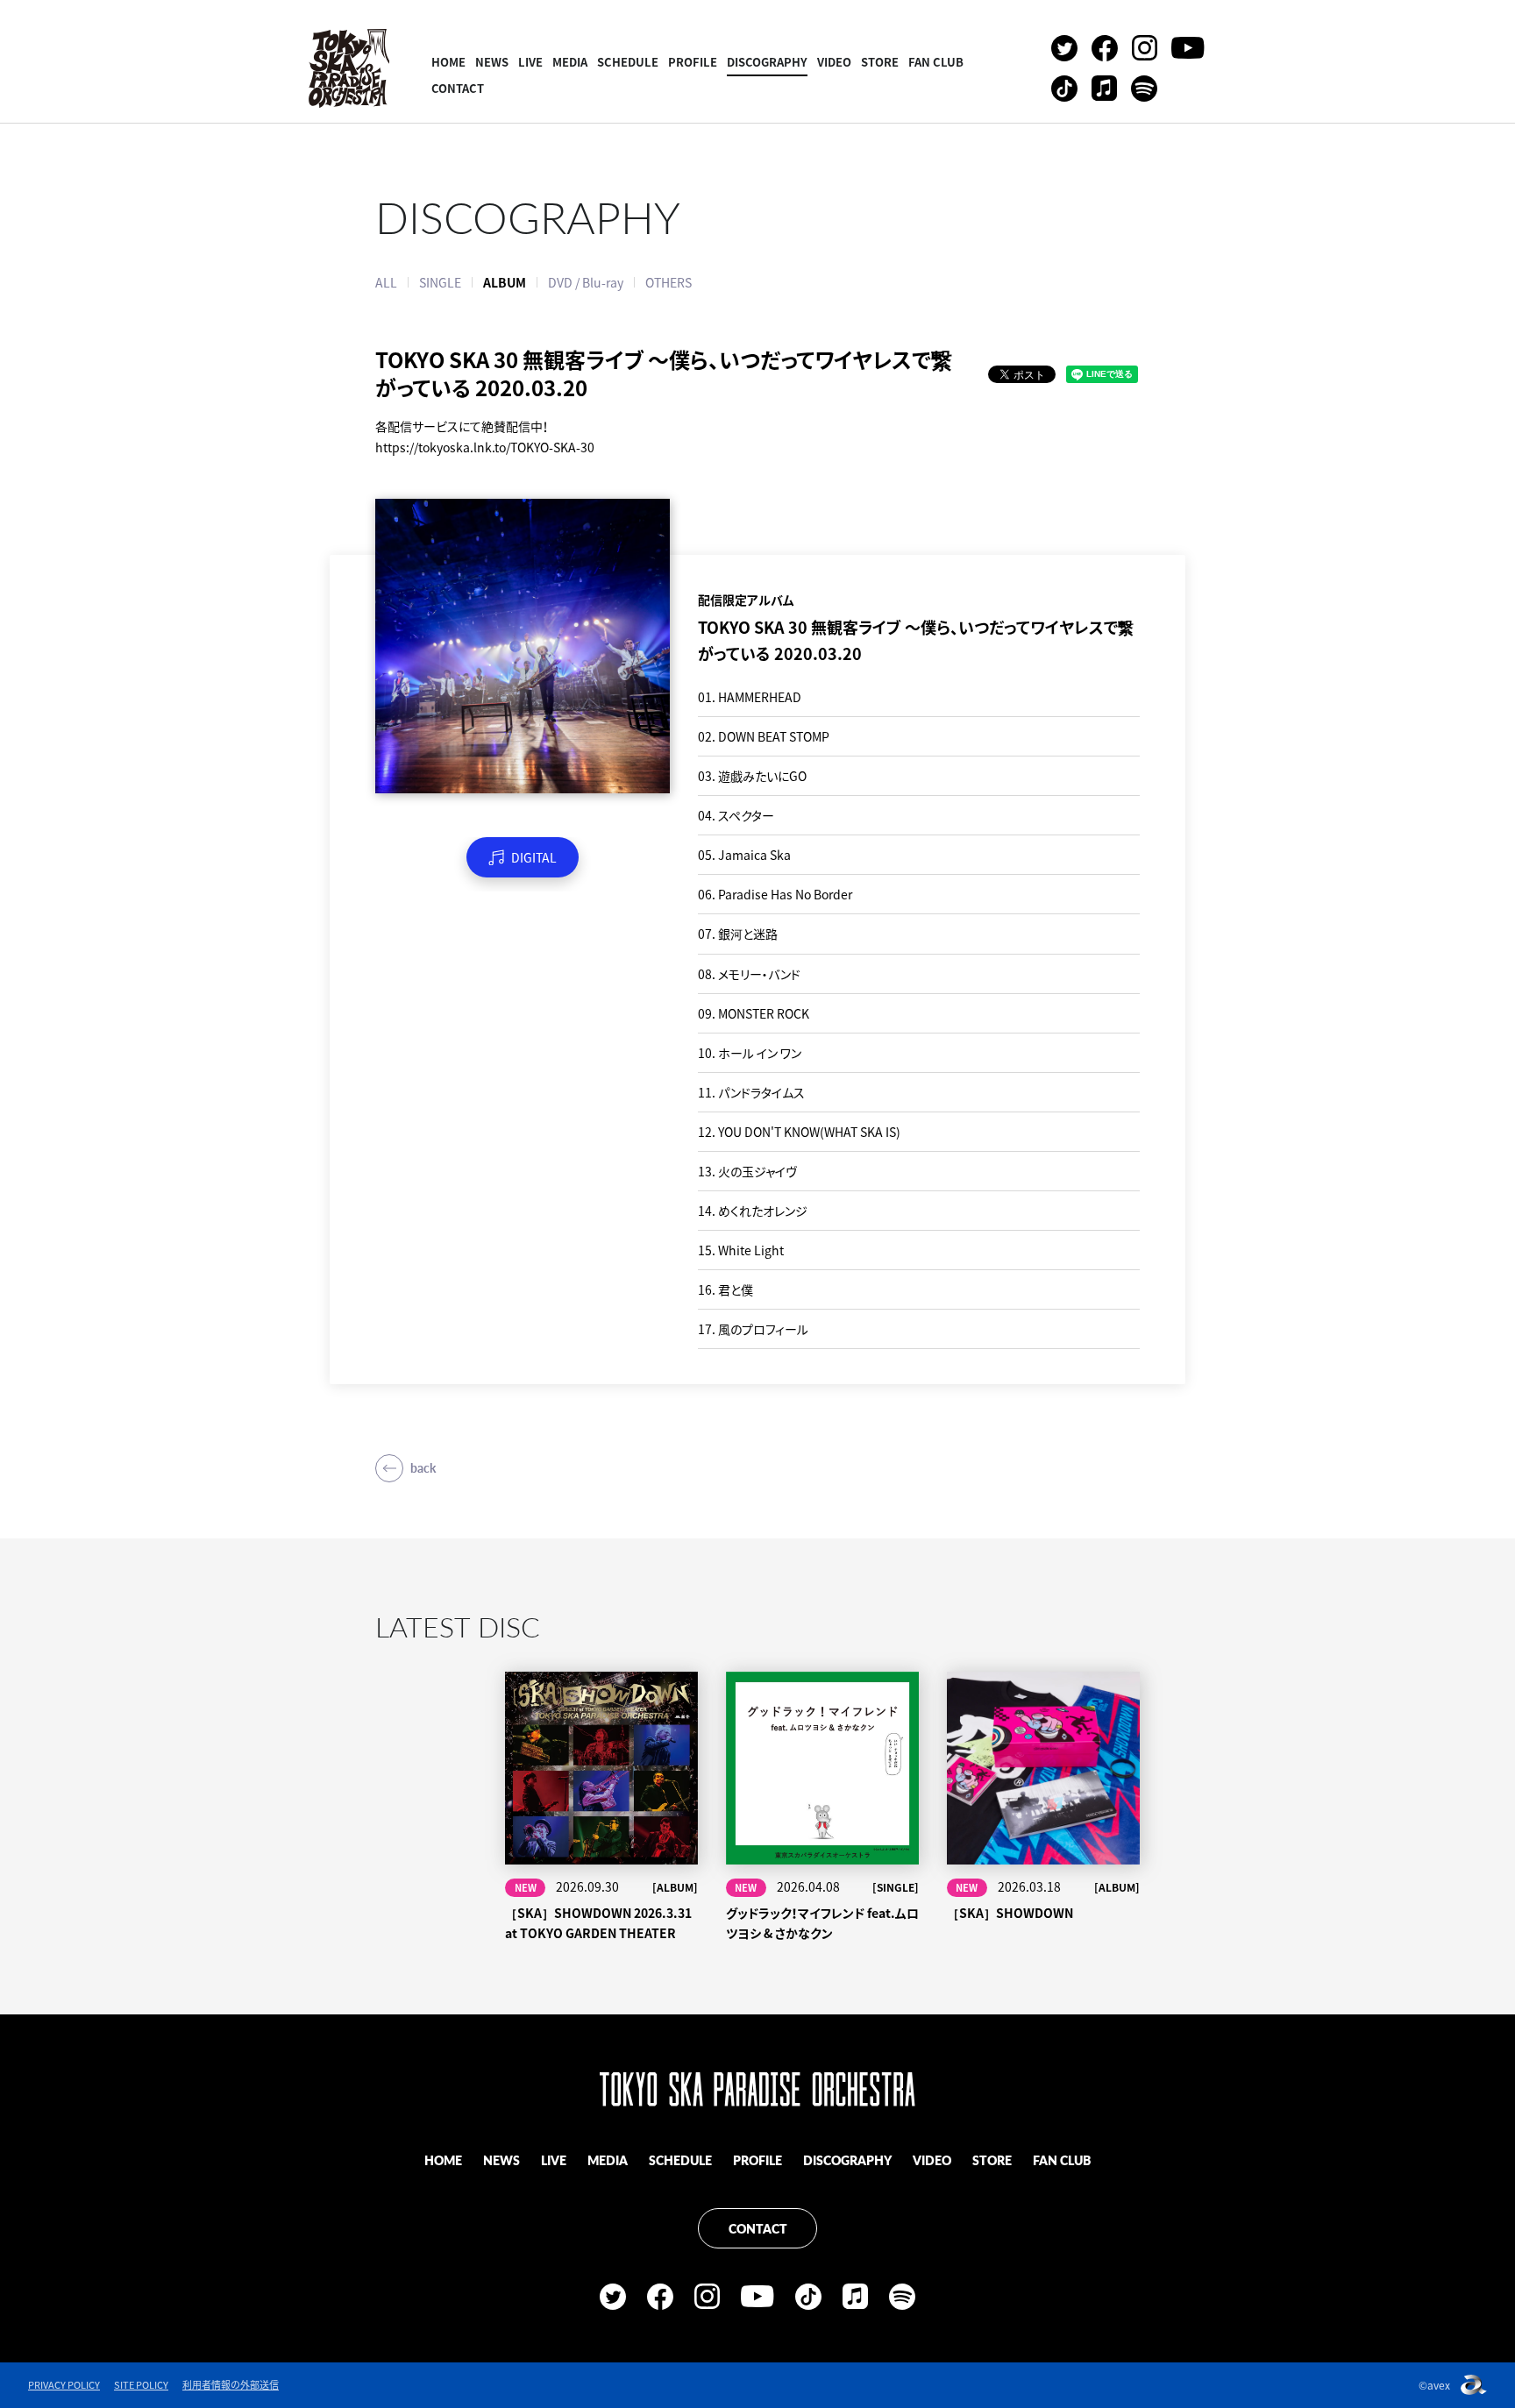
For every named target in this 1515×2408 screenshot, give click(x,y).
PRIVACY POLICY (64, 2385)
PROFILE (693, 62)
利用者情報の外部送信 (231, 2385)
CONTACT (458, 88)
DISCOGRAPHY (767, 62)
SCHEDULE (628, 62)
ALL (386, 282)
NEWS (492, 62)
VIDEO (834, 62)
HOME (448, 62)
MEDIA (570, 62)
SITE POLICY (141, 2385)
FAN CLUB (936, 62)
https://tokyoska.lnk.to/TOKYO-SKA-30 (485, 447)
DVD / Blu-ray (586, 282)
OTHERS (669, 282)
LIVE (530, 62)
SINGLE (440, 282)
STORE (880, 62)
